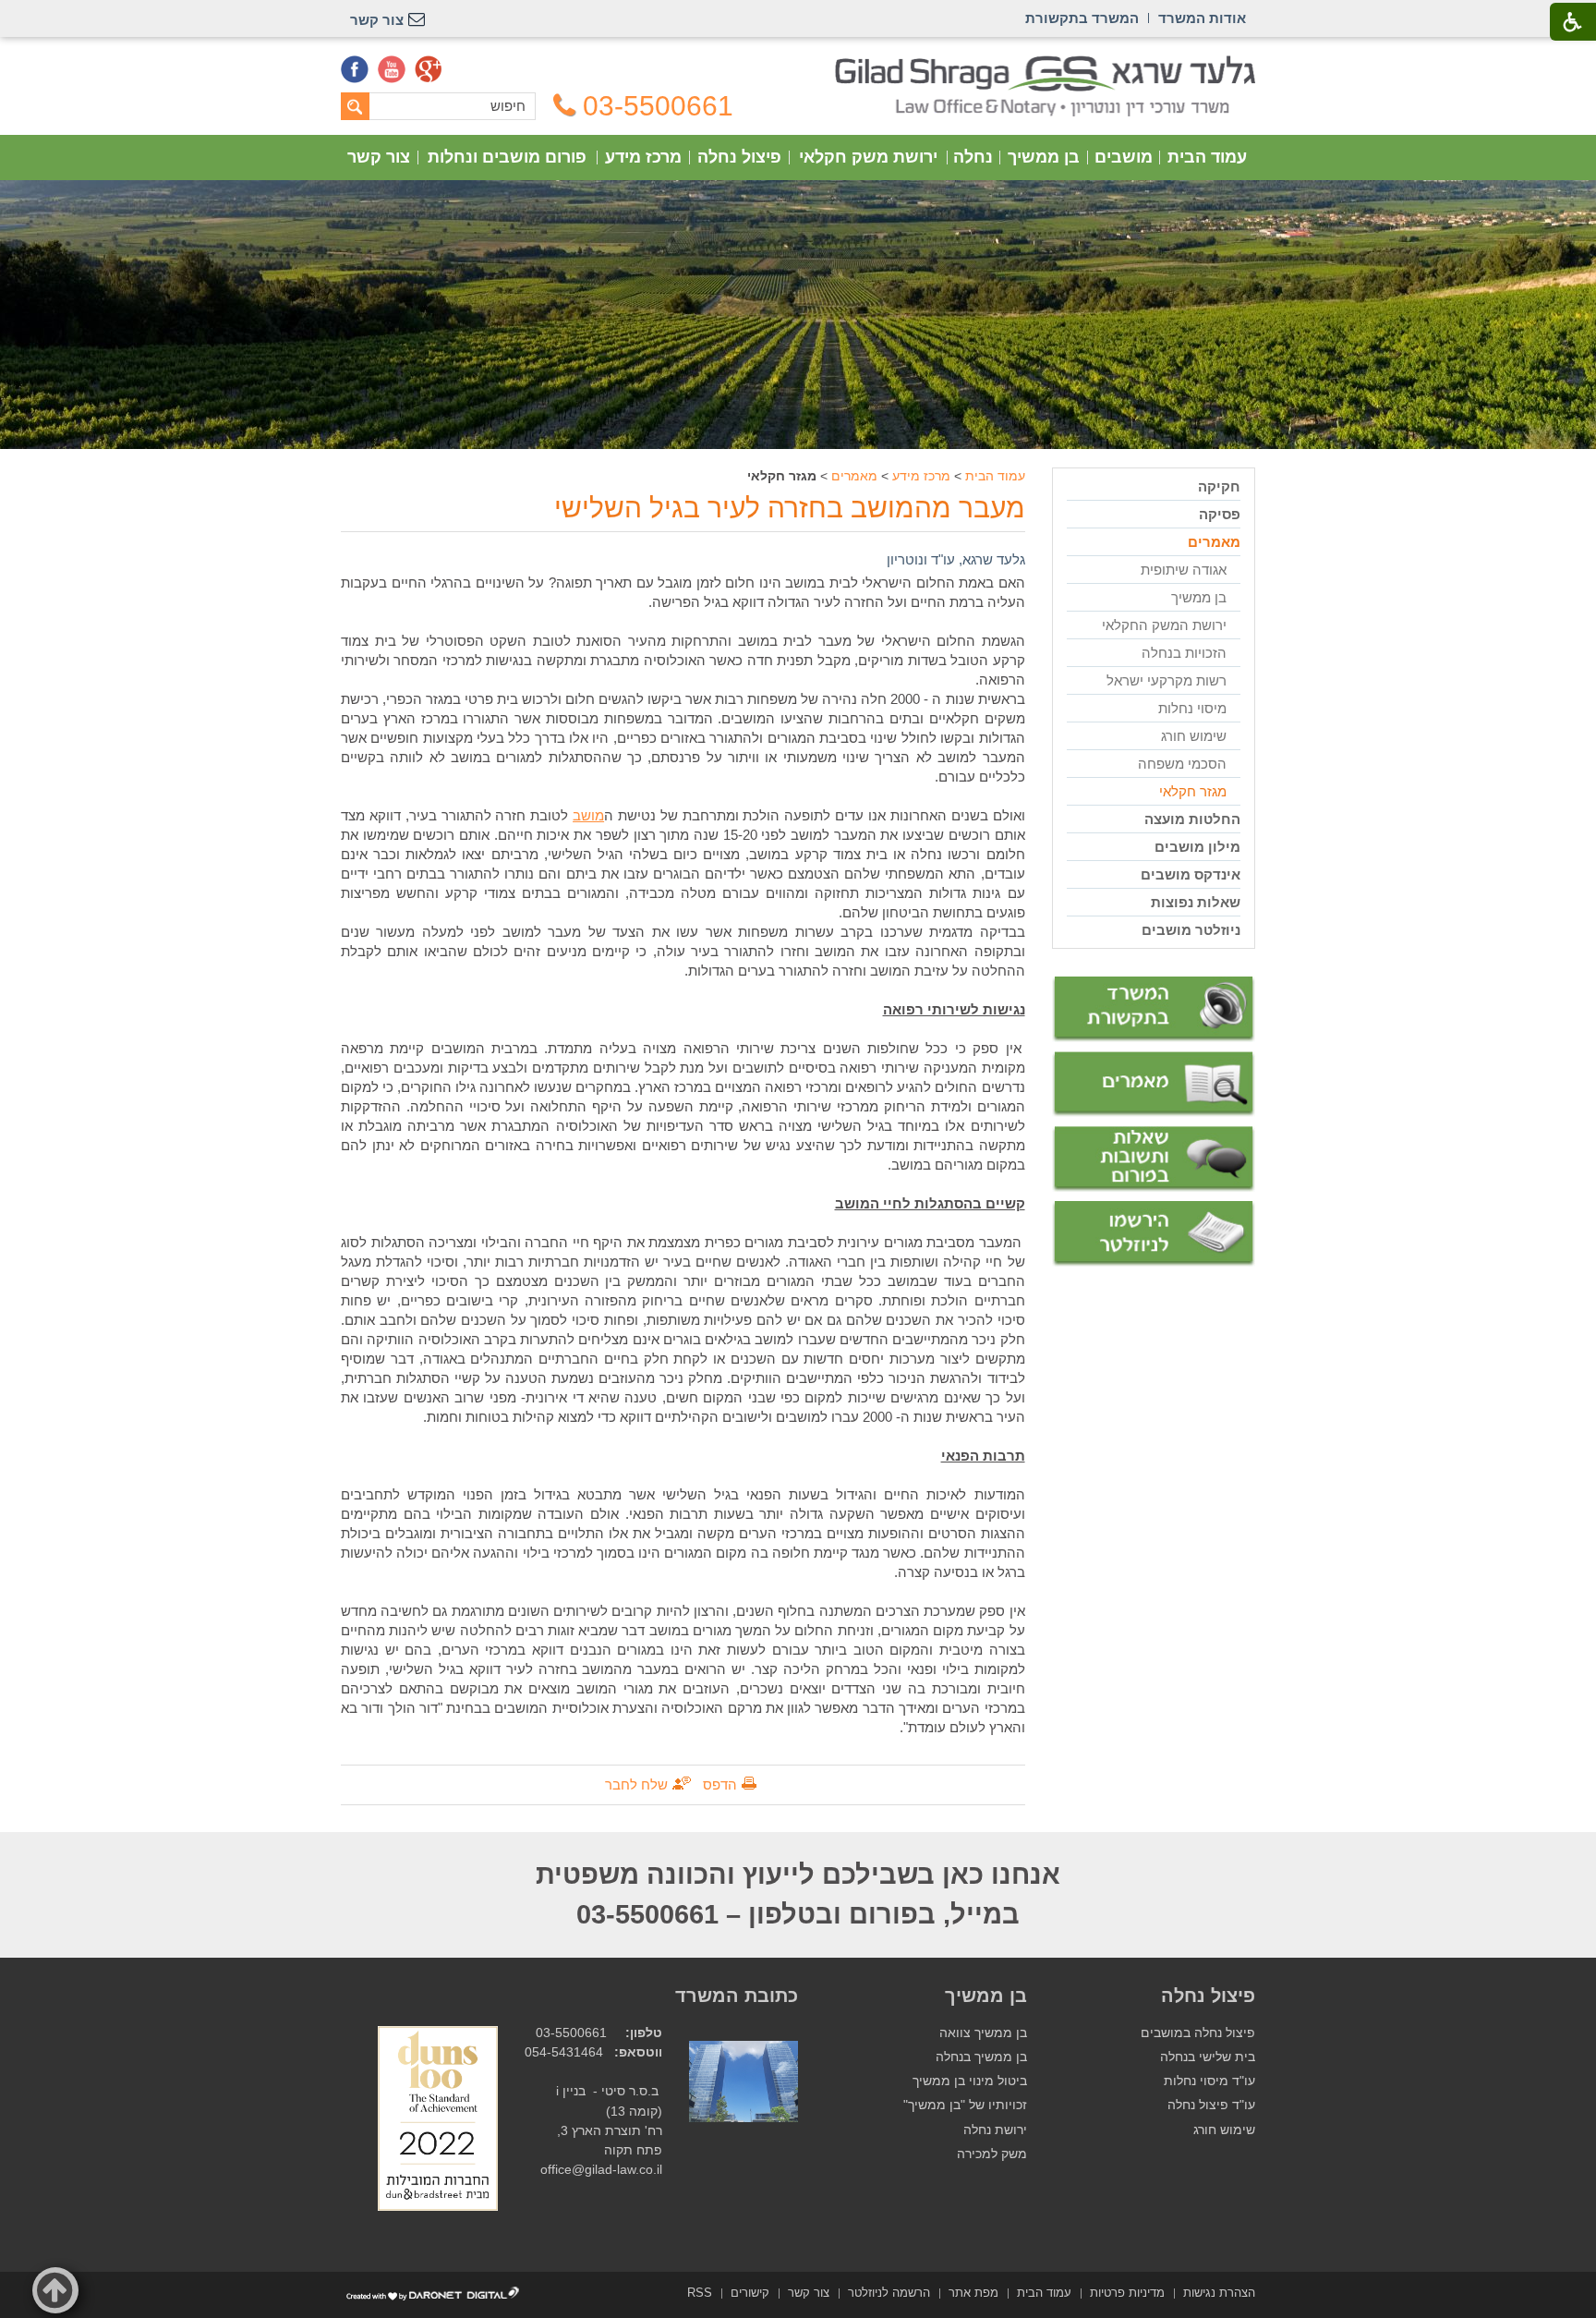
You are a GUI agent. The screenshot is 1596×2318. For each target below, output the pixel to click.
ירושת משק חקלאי (868, 157)
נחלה (973, 157)
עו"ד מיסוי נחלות (1209, 2081)
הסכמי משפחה (1182, 764)
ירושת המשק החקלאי (1164, 625)
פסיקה (1220, 514)
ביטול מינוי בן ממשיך (970, 2081)
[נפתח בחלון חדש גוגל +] (429, 69)
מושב (588, 815)
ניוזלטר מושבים (1191, 930)
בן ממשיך (1044, 157)
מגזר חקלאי (1193, 791)
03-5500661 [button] (658, 106)
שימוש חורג (1194, 736)
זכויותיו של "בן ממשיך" (965, 2105)
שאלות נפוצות (1196, 902)
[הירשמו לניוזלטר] (1154, 1234)
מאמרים (854, 476)
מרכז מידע (643, 157)
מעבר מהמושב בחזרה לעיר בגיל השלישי (790, 508)
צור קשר (379, 157)
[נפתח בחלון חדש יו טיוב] (392, 69)
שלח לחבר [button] (636, 1784)
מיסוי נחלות (1192, 708)
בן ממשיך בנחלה (981, 2057)
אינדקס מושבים (1191, 874)
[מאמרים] (1154, 1085)
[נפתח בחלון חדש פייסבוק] (355, 69)
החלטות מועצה (1192, 819)
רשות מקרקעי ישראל (1167, 680)
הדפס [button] (720, 1784)
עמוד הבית (1207, 157)
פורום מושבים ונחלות (507, 157)
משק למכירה (992, 2154)
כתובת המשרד (737, 1996)
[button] (55, 2290)
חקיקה (1219, 486)
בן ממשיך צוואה (983, 2033)
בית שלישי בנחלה (1208, 2057)
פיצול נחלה (739, 157)
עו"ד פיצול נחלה (1211, 2105)
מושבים (1124, 157)
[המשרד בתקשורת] (1154, 1009)
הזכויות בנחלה (1184, 653)
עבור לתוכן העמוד (798, 64)
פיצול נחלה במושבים (1198, 2033)
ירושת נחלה (995, 2130)
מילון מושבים (1197, 847)
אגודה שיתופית (1184, 570)
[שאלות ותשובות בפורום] (1154, 1159)
